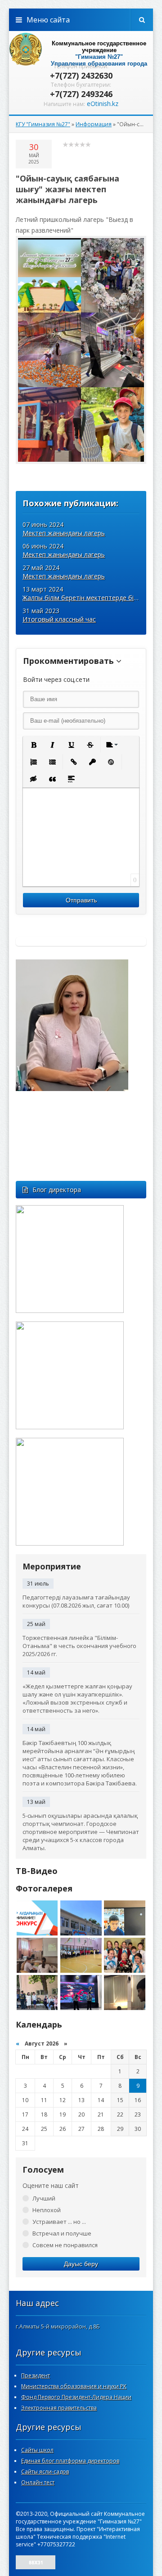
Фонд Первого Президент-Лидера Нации (76, 2397)
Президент (36, 2375)
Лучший (44, 2198)
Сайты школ (37, 2450)
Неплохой (47, 2210)
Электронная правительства (59, 2408)
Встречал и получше (62, 2233)
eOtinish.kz (103, 104)
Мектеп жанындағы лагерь (64, 533)
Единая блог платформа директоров (70, 2461)
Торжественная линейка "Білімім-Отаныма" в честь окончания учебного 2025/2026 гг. (79, 1646)
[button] (33, 745)
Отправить (81, 900)
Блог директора (57, 1190)
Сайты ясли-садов (45, 2472)
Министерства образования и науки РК (74, 2386)
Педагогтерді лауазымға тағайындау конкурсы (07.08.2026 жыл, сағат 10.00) (76, 1601)
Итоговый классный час (59, 619)
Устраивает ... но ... (59, 2222)
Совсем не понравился (65, 2245)
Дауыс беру (81, 2264)
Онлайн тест (38, 2482)
